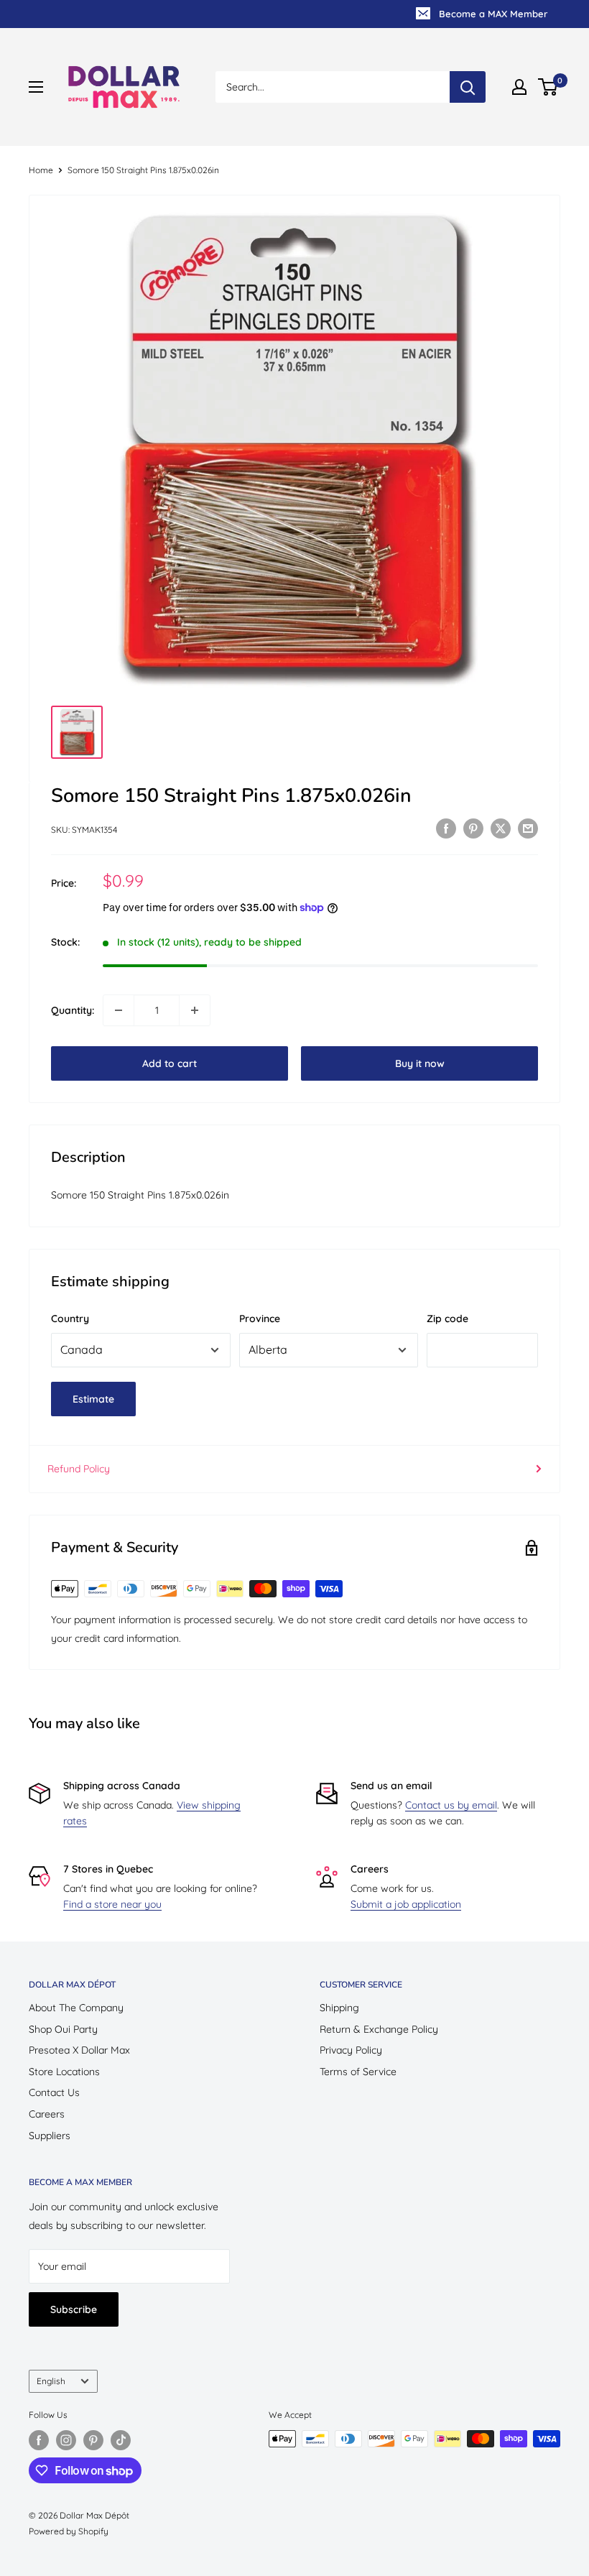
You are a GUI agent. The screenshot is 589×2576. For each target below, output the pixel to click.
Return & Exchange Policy (379, 2029)
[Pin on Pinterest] (473, 828)
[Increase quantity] (195, 1010)
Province (260, 1319)
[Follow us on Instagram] (66, 2440)
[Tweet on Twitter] (501, 828)
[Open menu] (36, 87)
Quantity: (73, 1010)
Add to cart (170, 1063)
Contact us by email (451, 1805)
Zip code (447, 1319)
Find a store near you (112, 1904)
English (51, 2381)
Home (41, 170)
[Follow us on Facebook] (39, 2440)
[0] (548, 87)
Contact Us (54, 2092)
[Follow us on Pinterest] (93, 2440)
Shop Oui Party (63, 2029)
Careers (47, 2114)
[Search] (468, 87)
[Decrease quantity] (119, 1010)
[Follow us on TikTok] (121, 2440)
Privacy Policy (351, 2050)
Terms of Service (358, 2072)
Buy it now (420, 1063)
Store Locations (64, 2072)
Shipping (339, 2008)
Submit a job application (406, 1904)
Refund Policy (79, 1469)
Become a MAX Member (493, 14)
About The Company (76, 2008)
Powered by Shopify (69, 2531)
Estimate (93, 1399)
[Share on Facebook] (446, 828)
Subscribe (74, 2309)
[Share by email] (528, 828)
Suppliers (50, 2136)
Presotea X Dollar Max (79, 2050)
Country (70, 1319)
